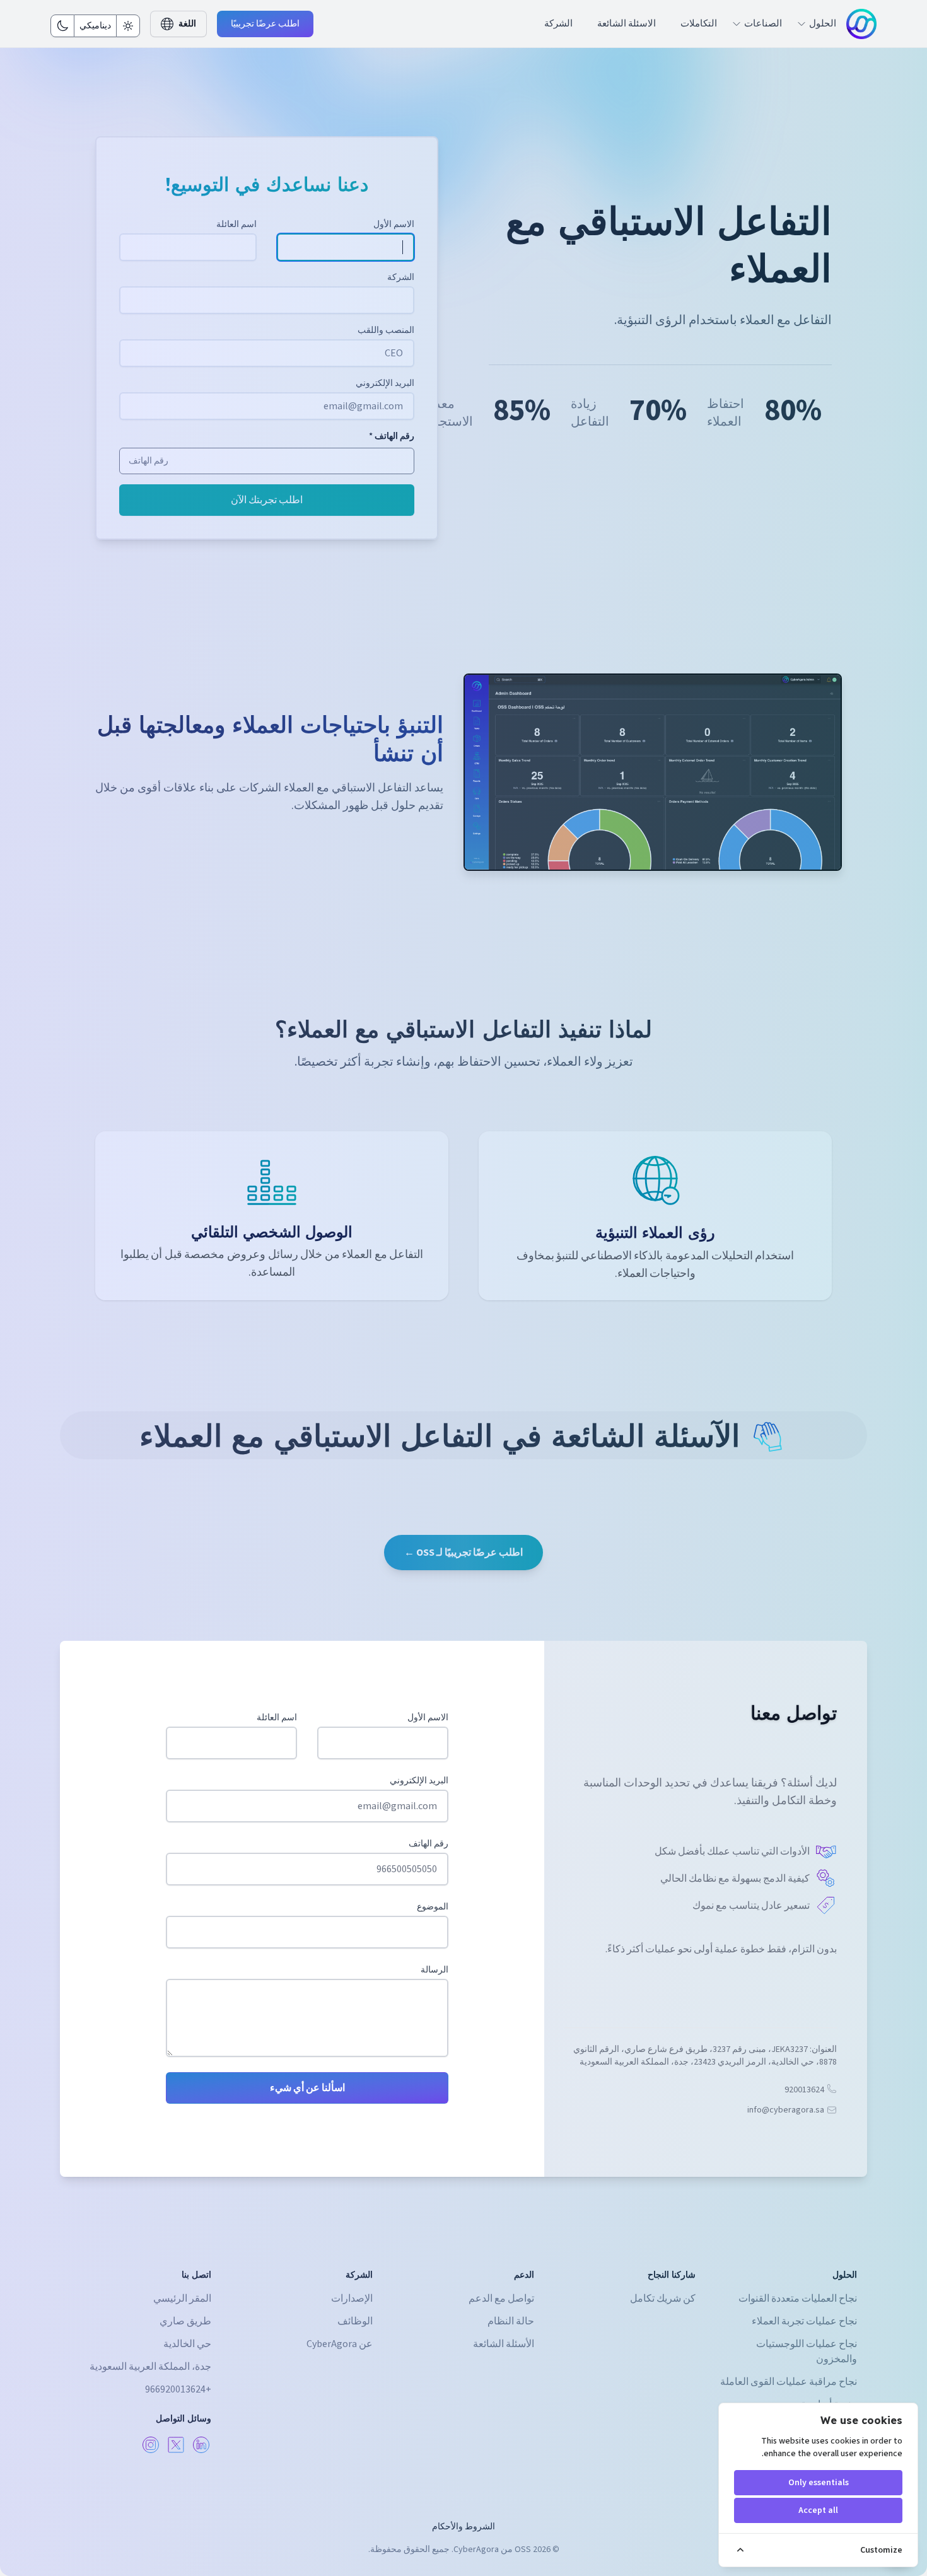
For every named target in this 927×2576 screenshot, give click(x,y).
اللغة (187, 24)
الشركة (558, 24)
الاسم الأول (428, 1718)
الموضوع (433, 1907)
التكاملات (699, 24)
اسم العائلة (277, 1718)
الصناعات (763, 24)
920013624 (804, 2090)
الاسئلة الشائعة (627, 24)
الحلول (823, 24)
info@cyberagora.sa (786, 2110)
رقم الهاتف (429, 1844)
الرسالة (434, 1970)
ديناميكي (95, 26)
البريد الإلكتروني (419, 1781)
